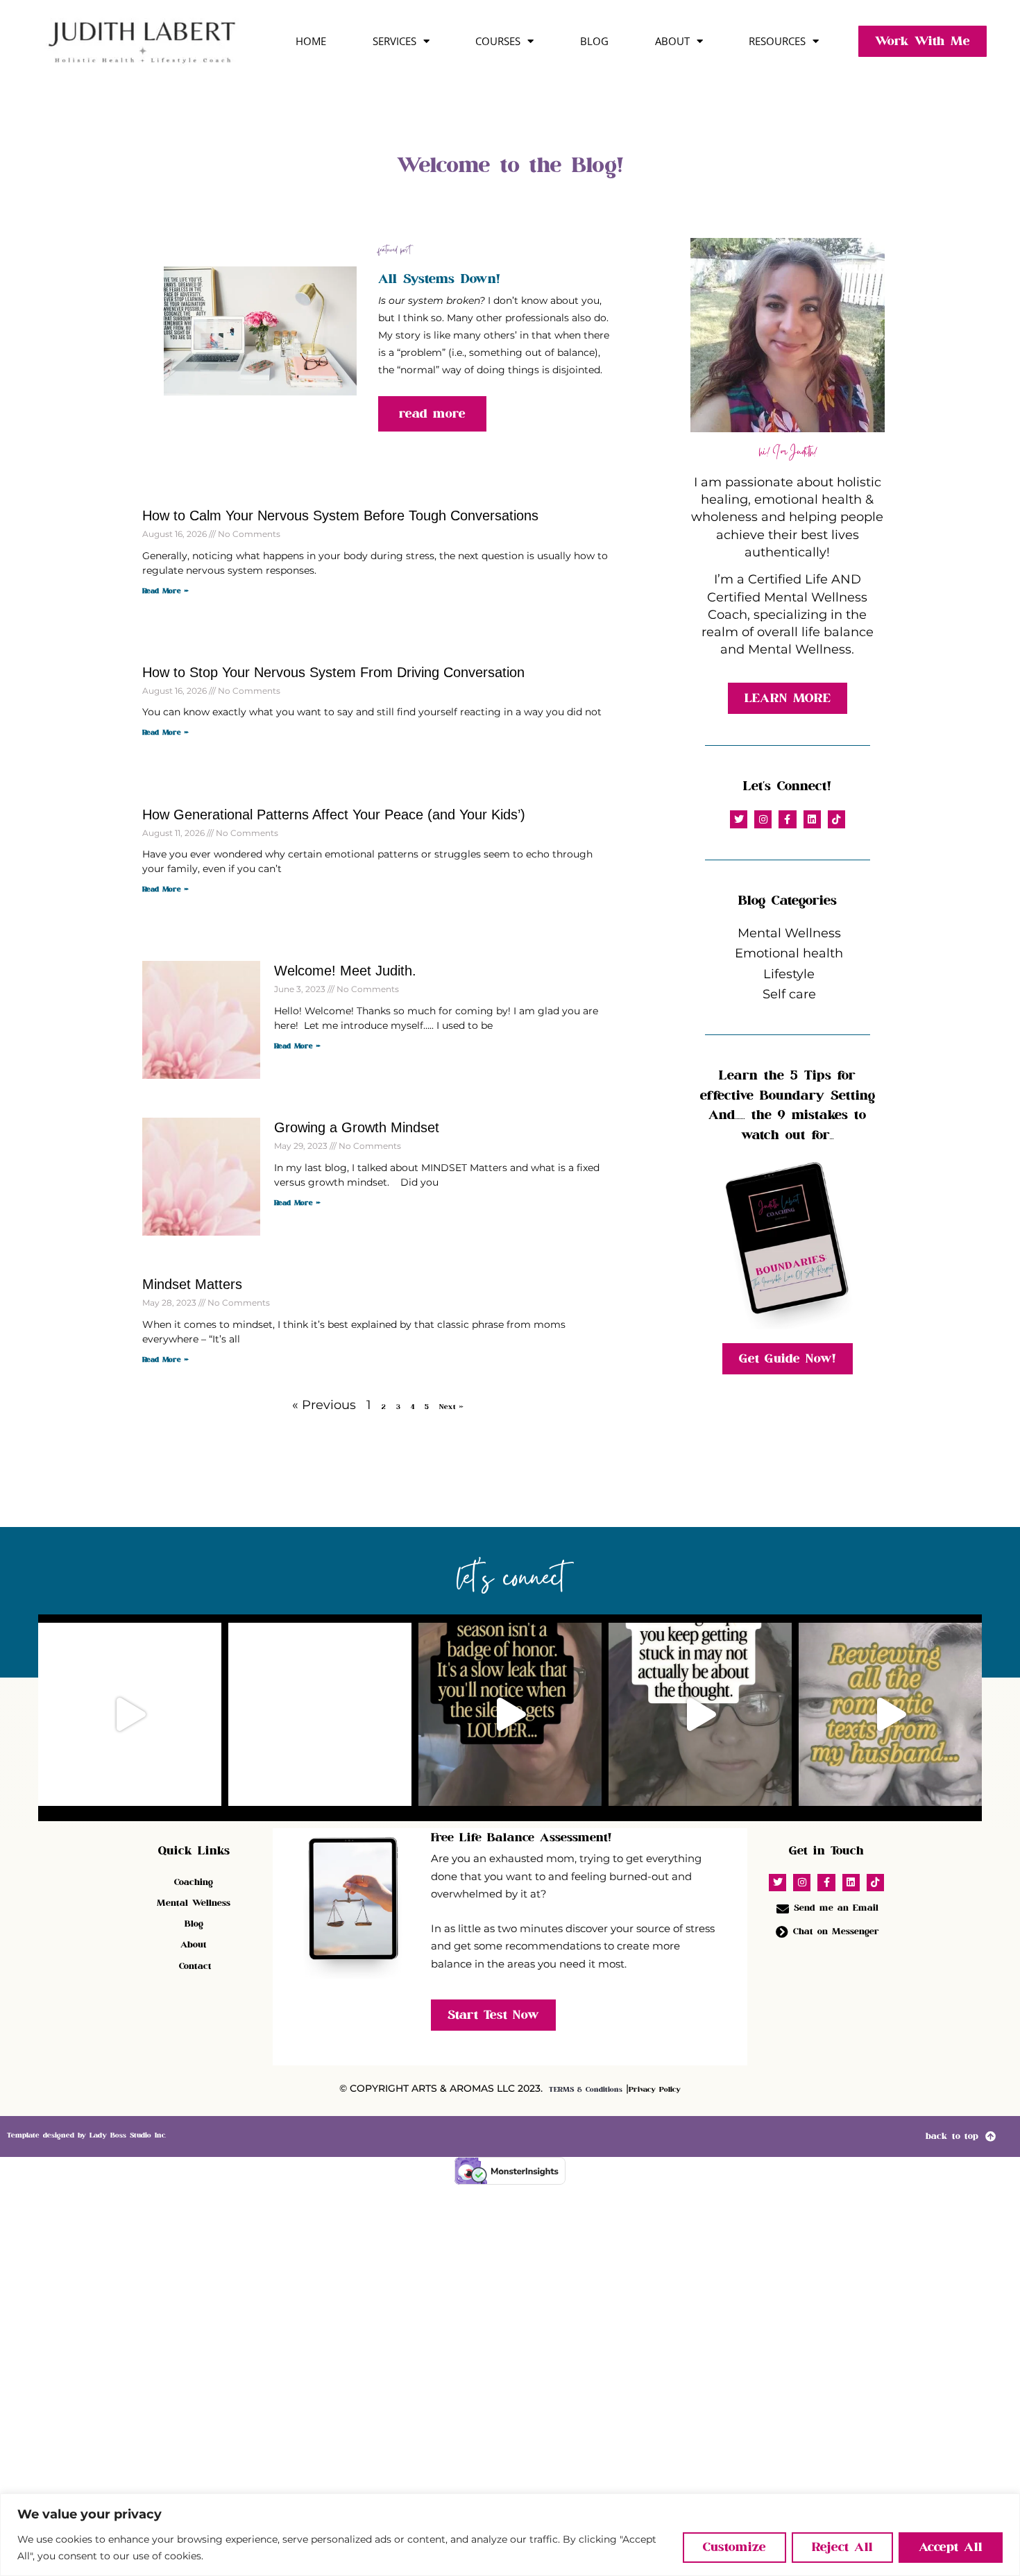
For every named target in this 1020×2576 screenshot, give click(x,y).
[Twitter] (739, 819)
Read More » (165, 591)
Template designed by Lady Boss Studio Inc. (86, 2135)
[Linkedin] (812, 819)
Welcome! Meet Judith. (345, 971)
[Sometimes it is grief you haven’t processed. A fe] (700, 1714)
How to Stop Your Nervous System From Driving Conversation (333, 672)
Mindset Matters (192, 1284)
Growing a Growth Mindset (357, 1127)
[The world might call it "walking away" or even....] (130, 1714)
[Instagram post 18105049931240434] (510, 1714)
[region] (510, 2535)
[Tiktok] (836, 819)
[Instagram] (763, 819)
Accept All (951, 2547)
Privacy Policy (655, 2090)
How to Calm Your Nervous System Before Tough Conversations (340, 515)
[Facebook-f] (787, 819)
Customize (734, 2547)
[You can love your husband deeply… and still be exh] (320, 1714)
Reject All (842, 2547)
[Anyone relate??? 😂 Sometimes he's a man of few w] (890, 1714)
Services (394, 41)
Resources (777, 41)
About (672, 41)
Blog (594, 41)
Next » (451, 1407)
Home (311, 41)
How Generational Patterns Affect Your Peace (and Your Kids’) (334, 814)
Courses (498, 41)
